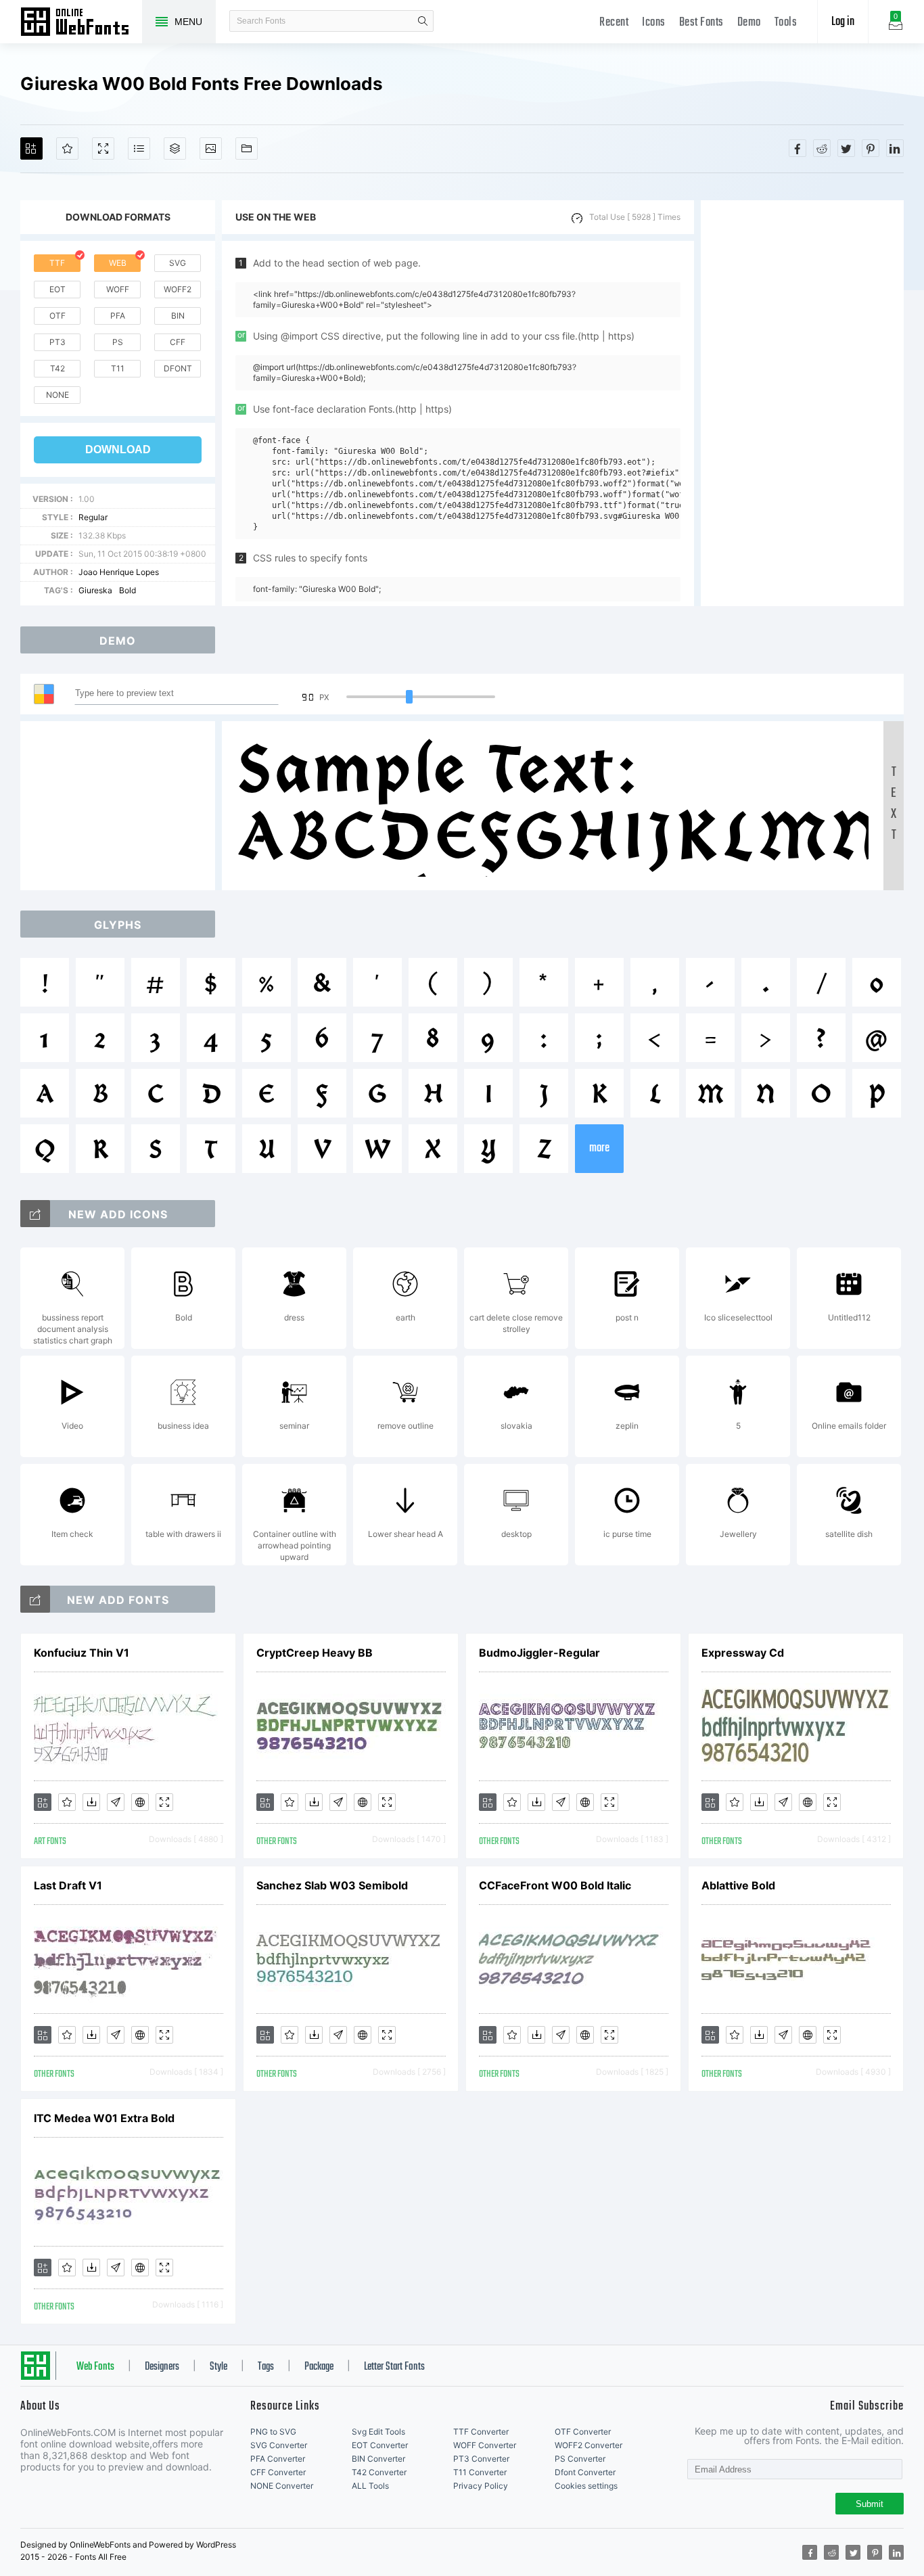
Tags (266, 2367)
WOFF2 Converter (588, 2445)
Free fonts (81, 23)
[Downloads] (91, 1802)
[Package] (175, 148)
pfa (118, 316)
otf (57, 316)
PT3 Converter (481, 2459)
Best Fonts (701, 23)
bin (178, 316)
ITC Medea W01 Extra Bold (104, 2118)
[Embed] (140, 1802)
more (599, 1148)
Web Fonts (95, 2367)
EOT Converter (380, 2445)
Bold (128, 590)
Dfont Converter (585, 2472)
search (423, 21)
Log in (843, 22)
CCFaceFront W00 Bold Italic (555, 1885)
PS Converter (580, 2459)
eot (57, 289)
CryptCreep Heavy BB (315, 1653)
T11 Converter (480, 2472)
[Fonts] (247, 148)
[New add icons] (35, 1214)
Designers (162, 2367)
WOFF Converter (485, 2445)
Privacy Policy (481, 2486)
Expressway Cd (743, 1653)
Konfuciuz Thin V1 (82, 1653)
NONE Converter (282, 2486)
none (57, 395)
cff (178, 342)
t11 (118, 368)
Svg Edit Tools (378, 2432)
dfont (178, 368)
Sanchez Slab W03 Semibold (332, 1885)
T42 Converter (379, 2472)
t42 (57, 368)
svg (178, 263)
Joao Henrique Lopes (119, 572)
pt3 (57, 342)
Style (218, 2367)
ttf (57, 263)
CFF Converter (278, 2472)
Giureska (95, 590)
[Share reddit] (822, 148)
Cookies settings (586, 2486)
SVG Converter (279, 2445)
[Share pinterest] (871, 148)
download (118, 450)
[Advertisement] (802, 403)
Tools (786, 23)
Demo (749, 23)
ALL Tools (370, 2486)
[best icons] (35, 1599)
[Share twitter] (846, 148)
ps (118, 342)
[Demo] (103, 148)
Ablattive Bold (738, 1885)
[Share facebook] (798, 148)
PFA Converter (278, 2459)
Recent (614, 23)
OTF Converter (583, 2432)
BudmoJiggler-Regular (539, 1653)
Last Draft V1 (68, 1885)
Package (319, 2367)
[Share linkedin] (895, 148)
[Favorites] (67, 148)
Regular (93, 517)
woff (118, 289)
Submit (870, 2504)
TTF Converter (481, 2432)
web (118, 263)
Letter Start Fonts (394, 2367)
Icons (654, 23)
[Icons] (211, 148)
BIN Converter (378, 2459)
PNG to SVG (273, 2432)
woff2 (178, 289)
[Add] (31, 148)
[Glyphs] (139, 148)
